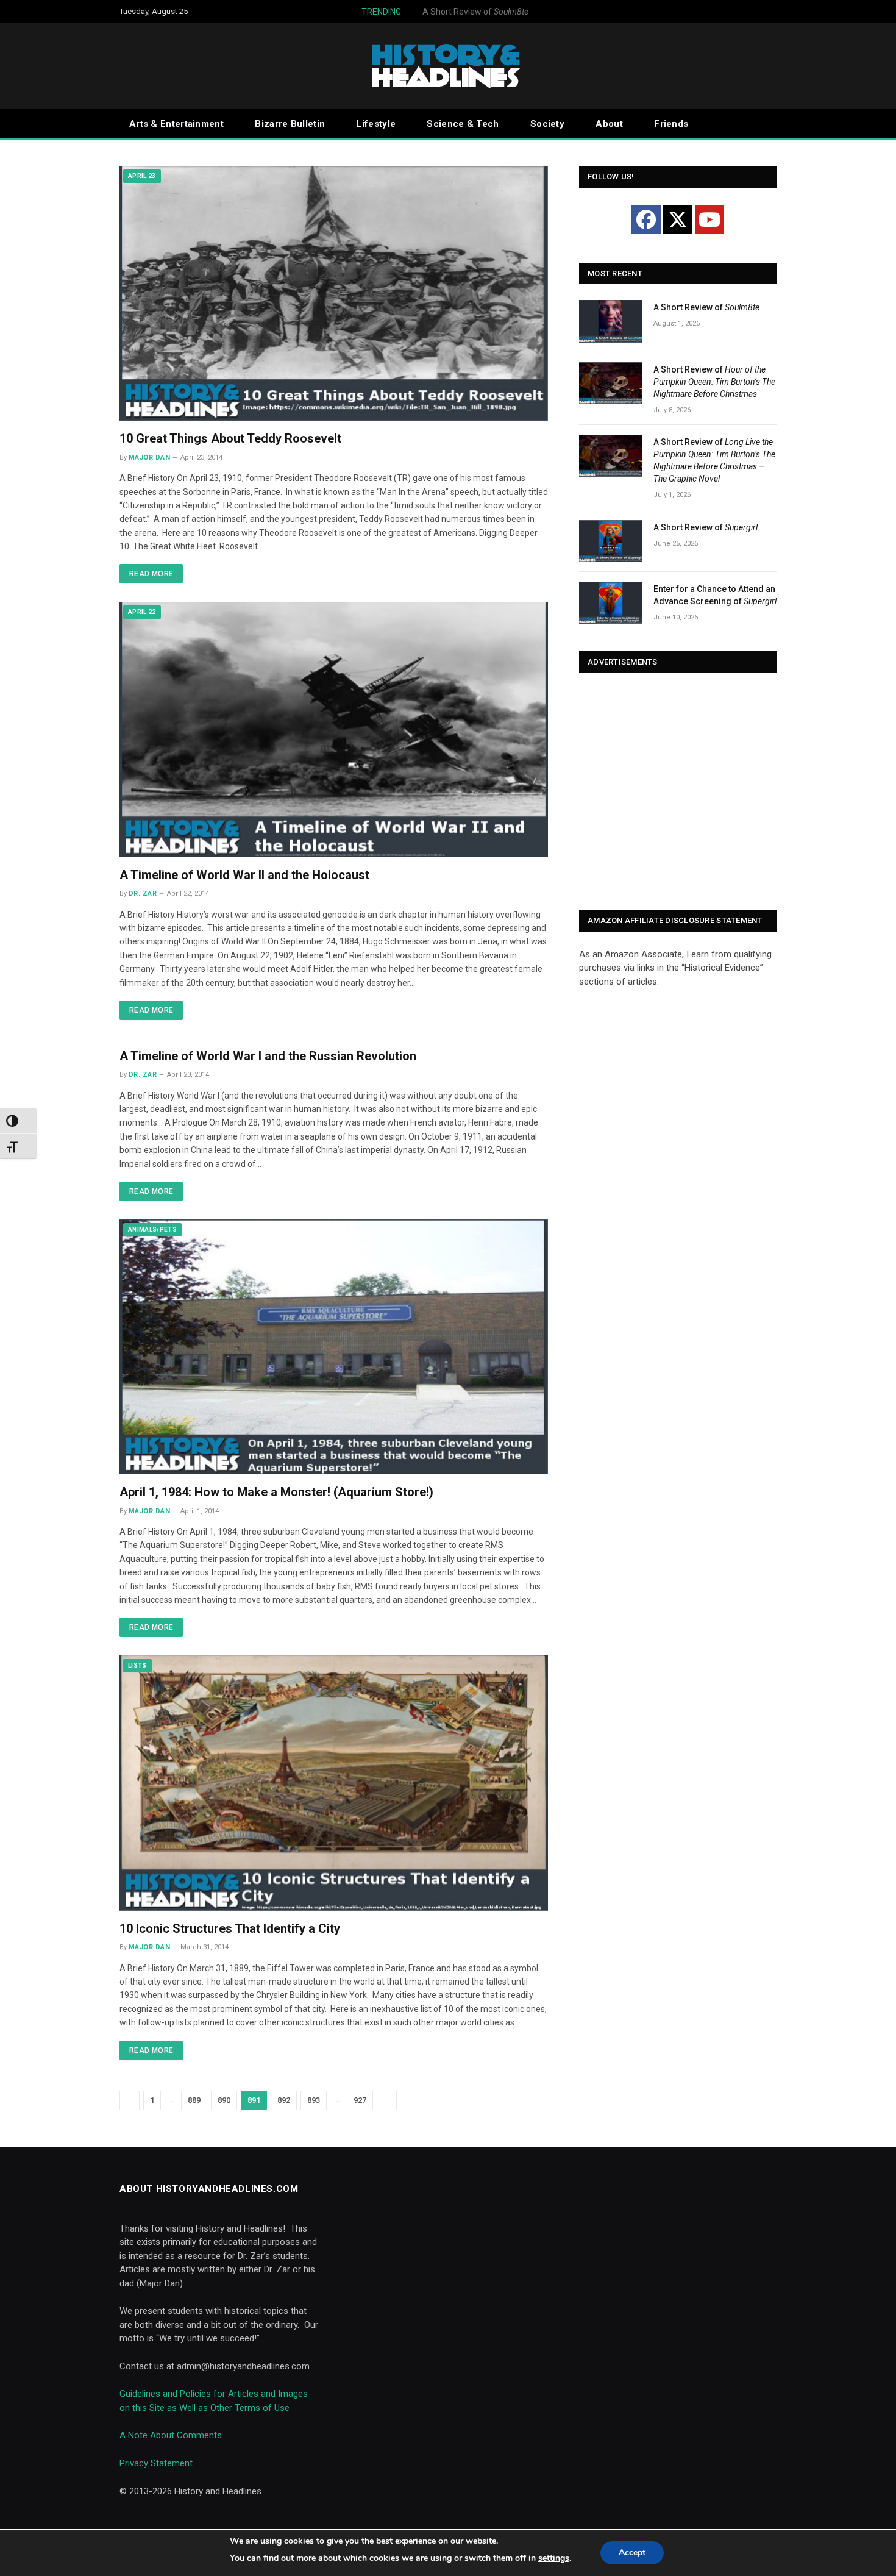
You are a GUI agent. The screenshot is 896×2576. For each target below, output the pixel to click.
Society (547, 124)
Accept (632, 2553)
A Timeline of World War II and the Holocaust (244, 875)
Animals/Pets (152, 1229)
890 (224, 2100)
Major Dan (149, 458)
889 (194, 2100)
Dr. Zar (143, 894)
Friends (671, 124)
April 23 (142, 176)
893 (314, 2100)
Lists (137, 1665)
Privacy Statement (156, 2463)
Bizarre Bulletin (290, 124)
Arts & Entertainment (176, 124)
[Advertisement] (678, 793)
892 (284, 2100)
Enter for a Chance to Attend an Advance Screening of (715, 595)
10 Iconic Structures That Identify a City (230, 1928)
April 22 (142, 612)
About (609, 124)
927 (360, 2100)
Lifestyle (376, 124)
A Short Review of (442, 12)
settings (554, 2558)
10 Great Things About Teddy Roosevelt (230, 438)
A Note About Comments (171, 2435)
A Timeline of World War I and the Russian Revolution (268, 1056)
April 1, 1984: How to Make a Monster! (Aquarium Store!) (276, 1492)
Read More (151, 574)
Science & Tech (463, 124)
